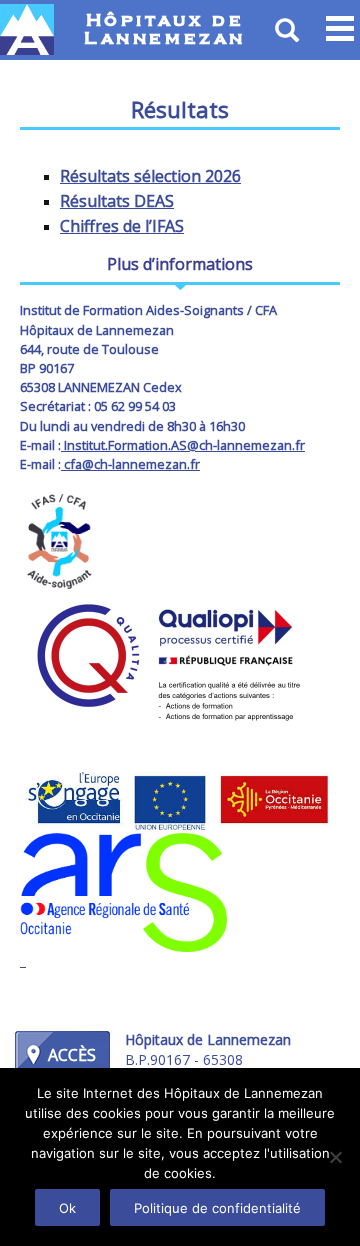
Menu (340, 30)
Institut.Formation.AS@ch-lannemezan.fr (183, 445)
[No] (335, 1157)
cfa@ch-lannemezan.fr (130, 464)
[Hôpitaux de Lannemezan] (27, 29)
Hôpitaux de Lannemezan (165, 30)
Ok (67, 1208)
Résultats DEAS (117, 201)
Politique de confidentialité (217, 1208)
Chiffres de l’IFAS (122, 226)
